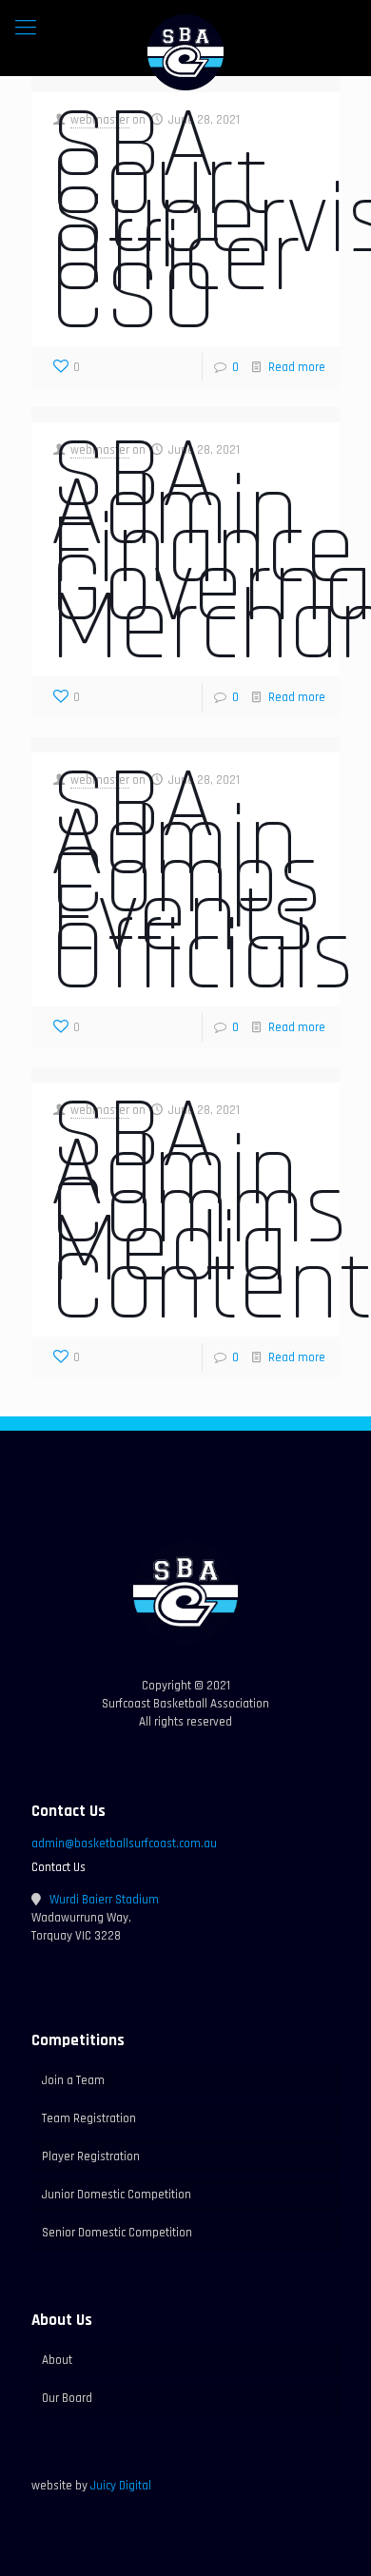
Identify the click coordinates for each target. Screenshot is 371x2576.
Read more (297, 367)
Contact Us (59, 1867)
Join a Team (73, 2080)
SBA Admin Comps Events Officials (203, 882)
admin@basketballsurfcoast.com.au (124, 1844)
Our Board (67, 2398)
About (57, 2360)
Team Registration (89, 2118)
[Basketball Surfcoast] (185, 52)
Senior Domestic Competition (117, 2233)
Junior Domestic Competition (117, 2195)
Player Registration (91, 2156)
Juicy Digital (121, 2486)
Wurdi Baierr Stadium (104, 1900)
